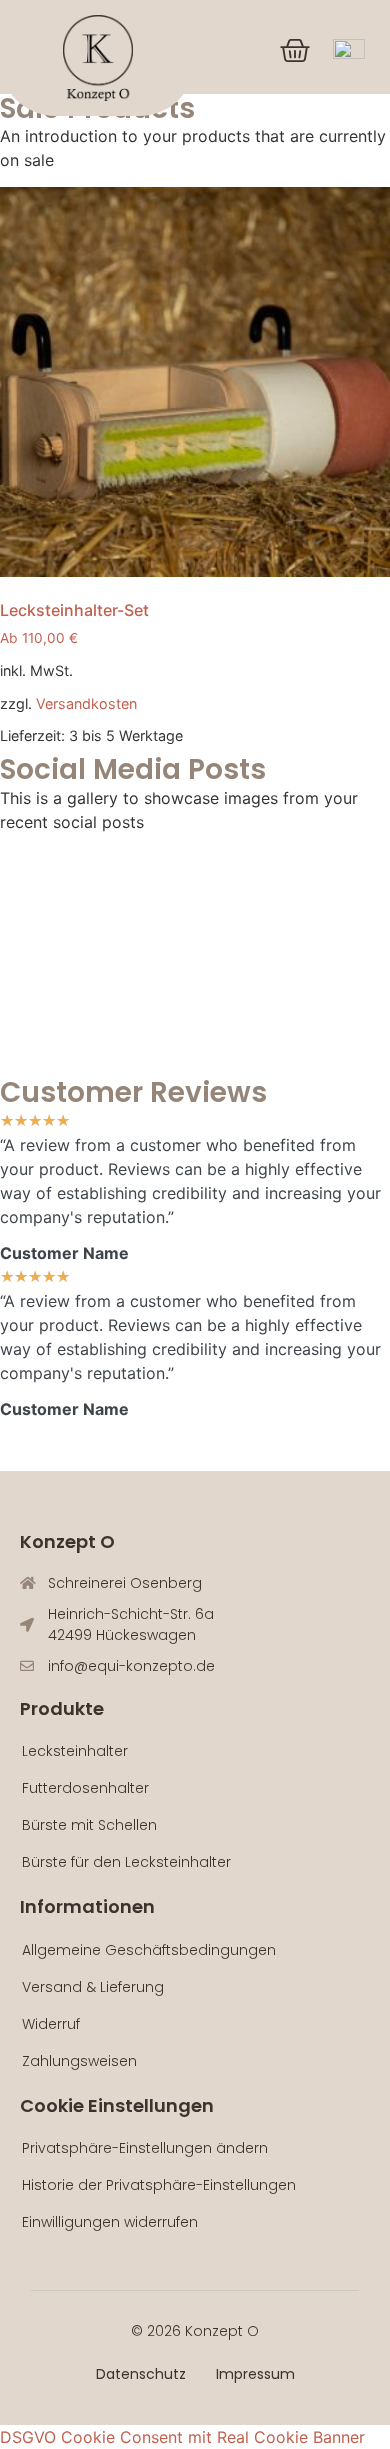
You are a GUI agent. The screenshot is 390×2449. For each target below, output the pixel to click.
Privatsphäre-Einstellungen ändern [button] (145, 2148)
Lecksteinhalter (75, 1751)
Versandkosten (86, 703)
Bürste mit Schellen (89, 1825)
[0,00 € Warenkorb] (295, 51)
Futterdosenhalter (85, 1788)
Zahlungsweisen (79, 2061)
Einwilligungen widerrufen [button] (110, 2222)
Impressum (255, 2374)
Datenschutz (141, 2374)
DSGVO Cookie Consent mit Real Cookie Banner (182, 2437)
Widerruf (51, 2024)
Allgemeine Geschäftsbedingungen (149, 1950)
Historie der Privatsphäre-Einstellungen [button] (159, 2185)
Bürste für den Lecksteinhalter (126, 1862)
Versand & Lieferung (93, 1987)
